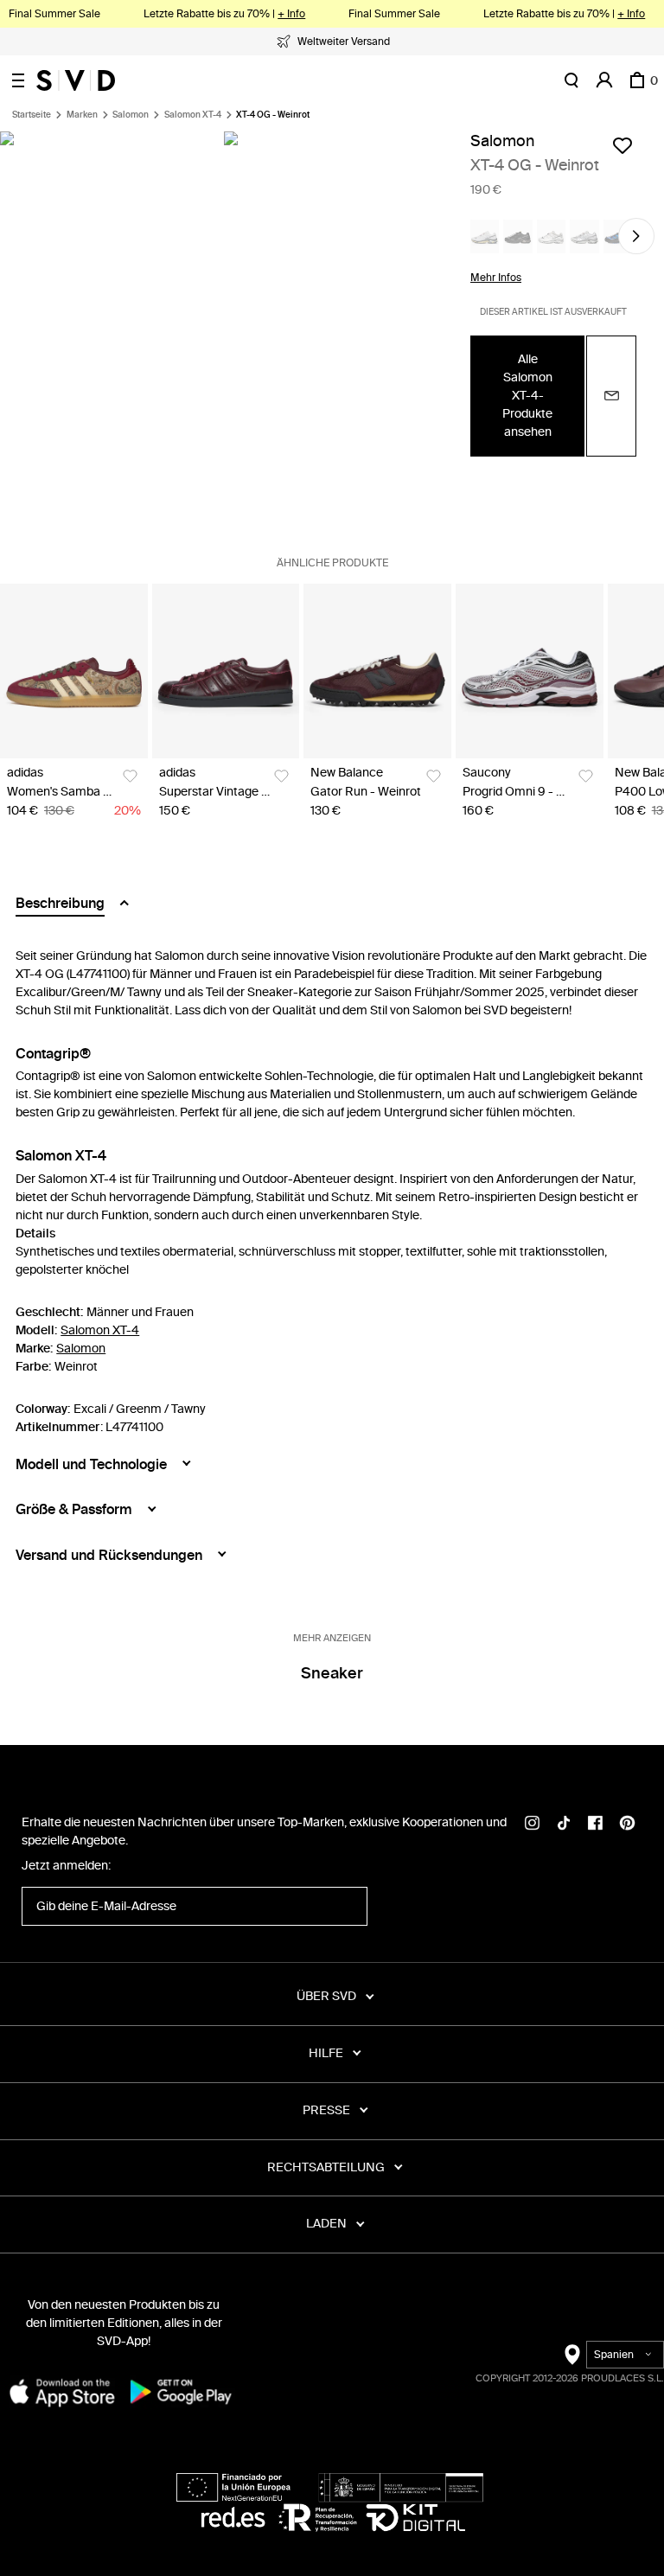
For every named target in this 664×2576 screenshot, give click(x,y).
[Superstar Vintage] (226, 671)
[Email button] (611, 396)
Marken (82, 115)
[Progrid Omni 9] (530, 671)
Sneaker (332, 1673)
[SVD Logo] (76, 80)
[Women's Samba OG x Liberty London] (74, 671)
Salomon (131, 115)
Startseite (32, 115)
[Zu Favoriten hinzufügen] (622, 145)
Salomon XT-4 (193, 115)
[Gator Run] (377, 671)
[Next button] (636, 236)
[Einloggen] (604, 80)
